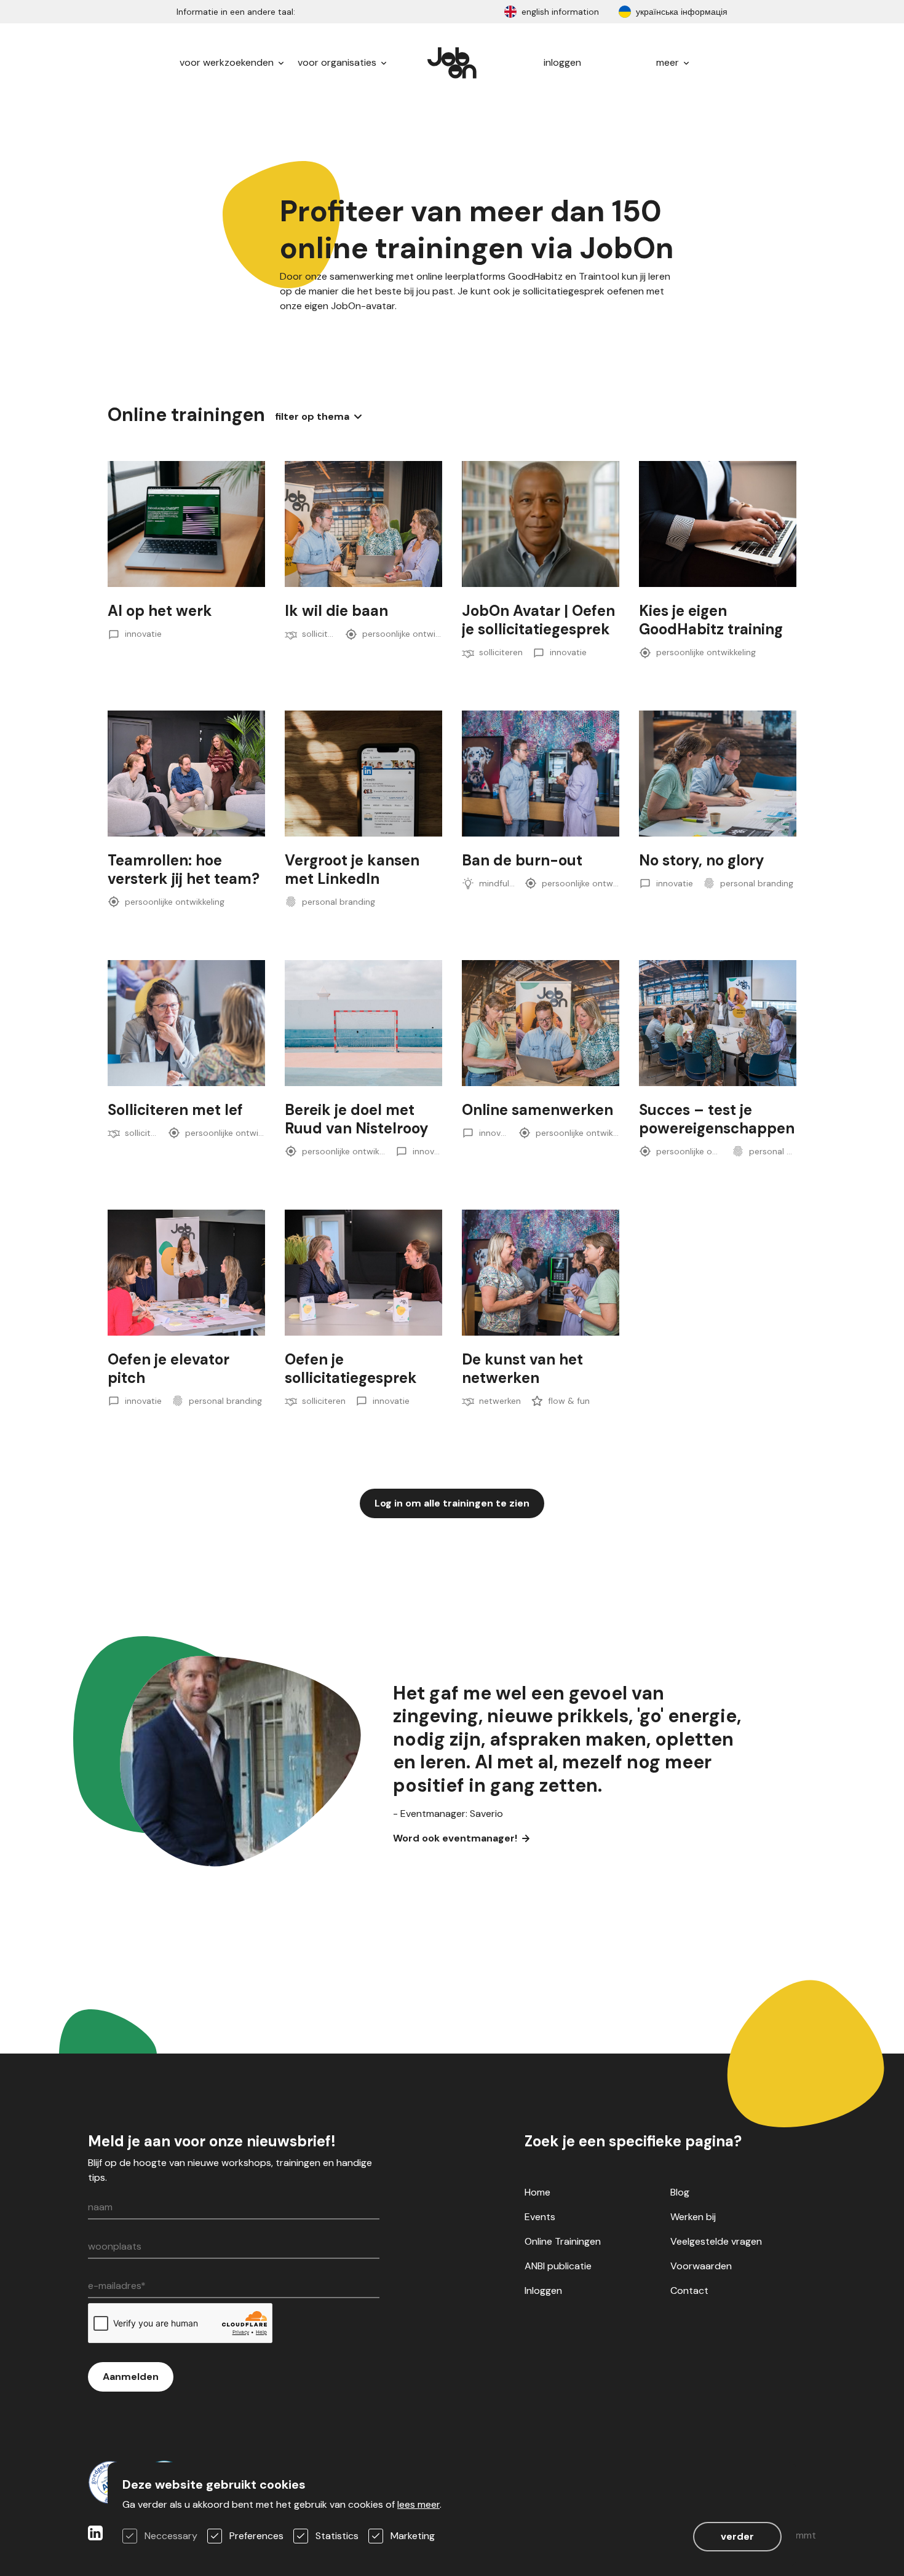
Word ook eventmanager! (455, 1838)
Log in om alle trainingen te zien (452, 1503)
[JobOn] (452, 63)
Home (537, 2192)
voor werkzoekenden (228, 62)
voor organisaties (338, 62)
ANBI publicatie (558, 2266)
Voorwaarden (701, 2266)
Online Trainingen (563, 2241)
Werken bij (693, 2217)
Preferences (256, 2536)
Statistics (337, 2536)
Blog (680, 2192)
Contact (689, 2290)
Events (540, 2217)
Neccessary (171, 2536)
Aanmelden (131, 2377)
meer (669, 62)
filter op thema (312, 416)
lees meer (418, 2504)
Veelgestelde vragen (716, 2241)
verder (737, 2536)
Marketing (413, 2536)
